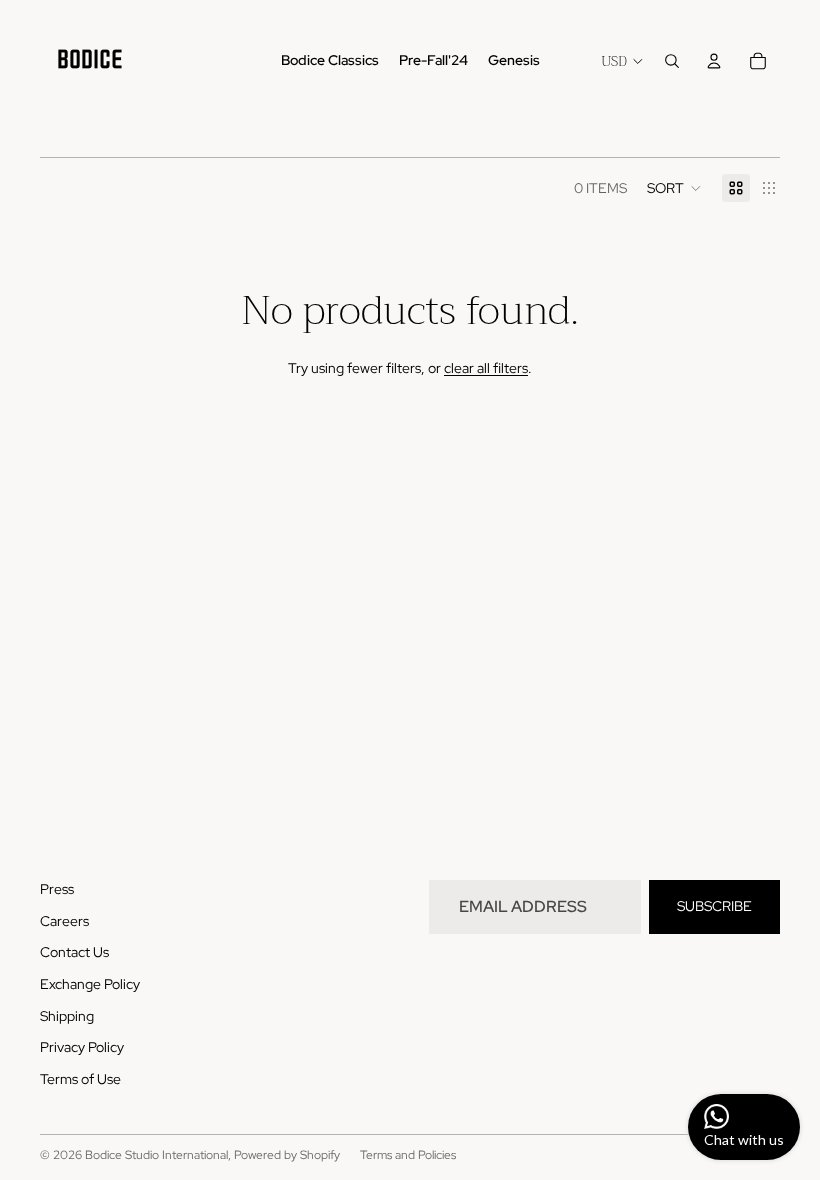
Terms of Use (80, 1079)
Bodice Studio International (156, 1155)
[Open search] (672, 61)
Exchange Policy (90, 984)
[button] (674, 188)
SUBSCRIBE (714, 906)
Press (57, 889)
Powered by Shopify (287, 1155)
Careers (64, 921)
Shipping (67, 1016)
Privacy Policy (82, 1047)
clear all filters (486, 368)
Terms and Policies (408, 1155)
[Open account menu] (714, 61)
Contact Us (74, 952)
